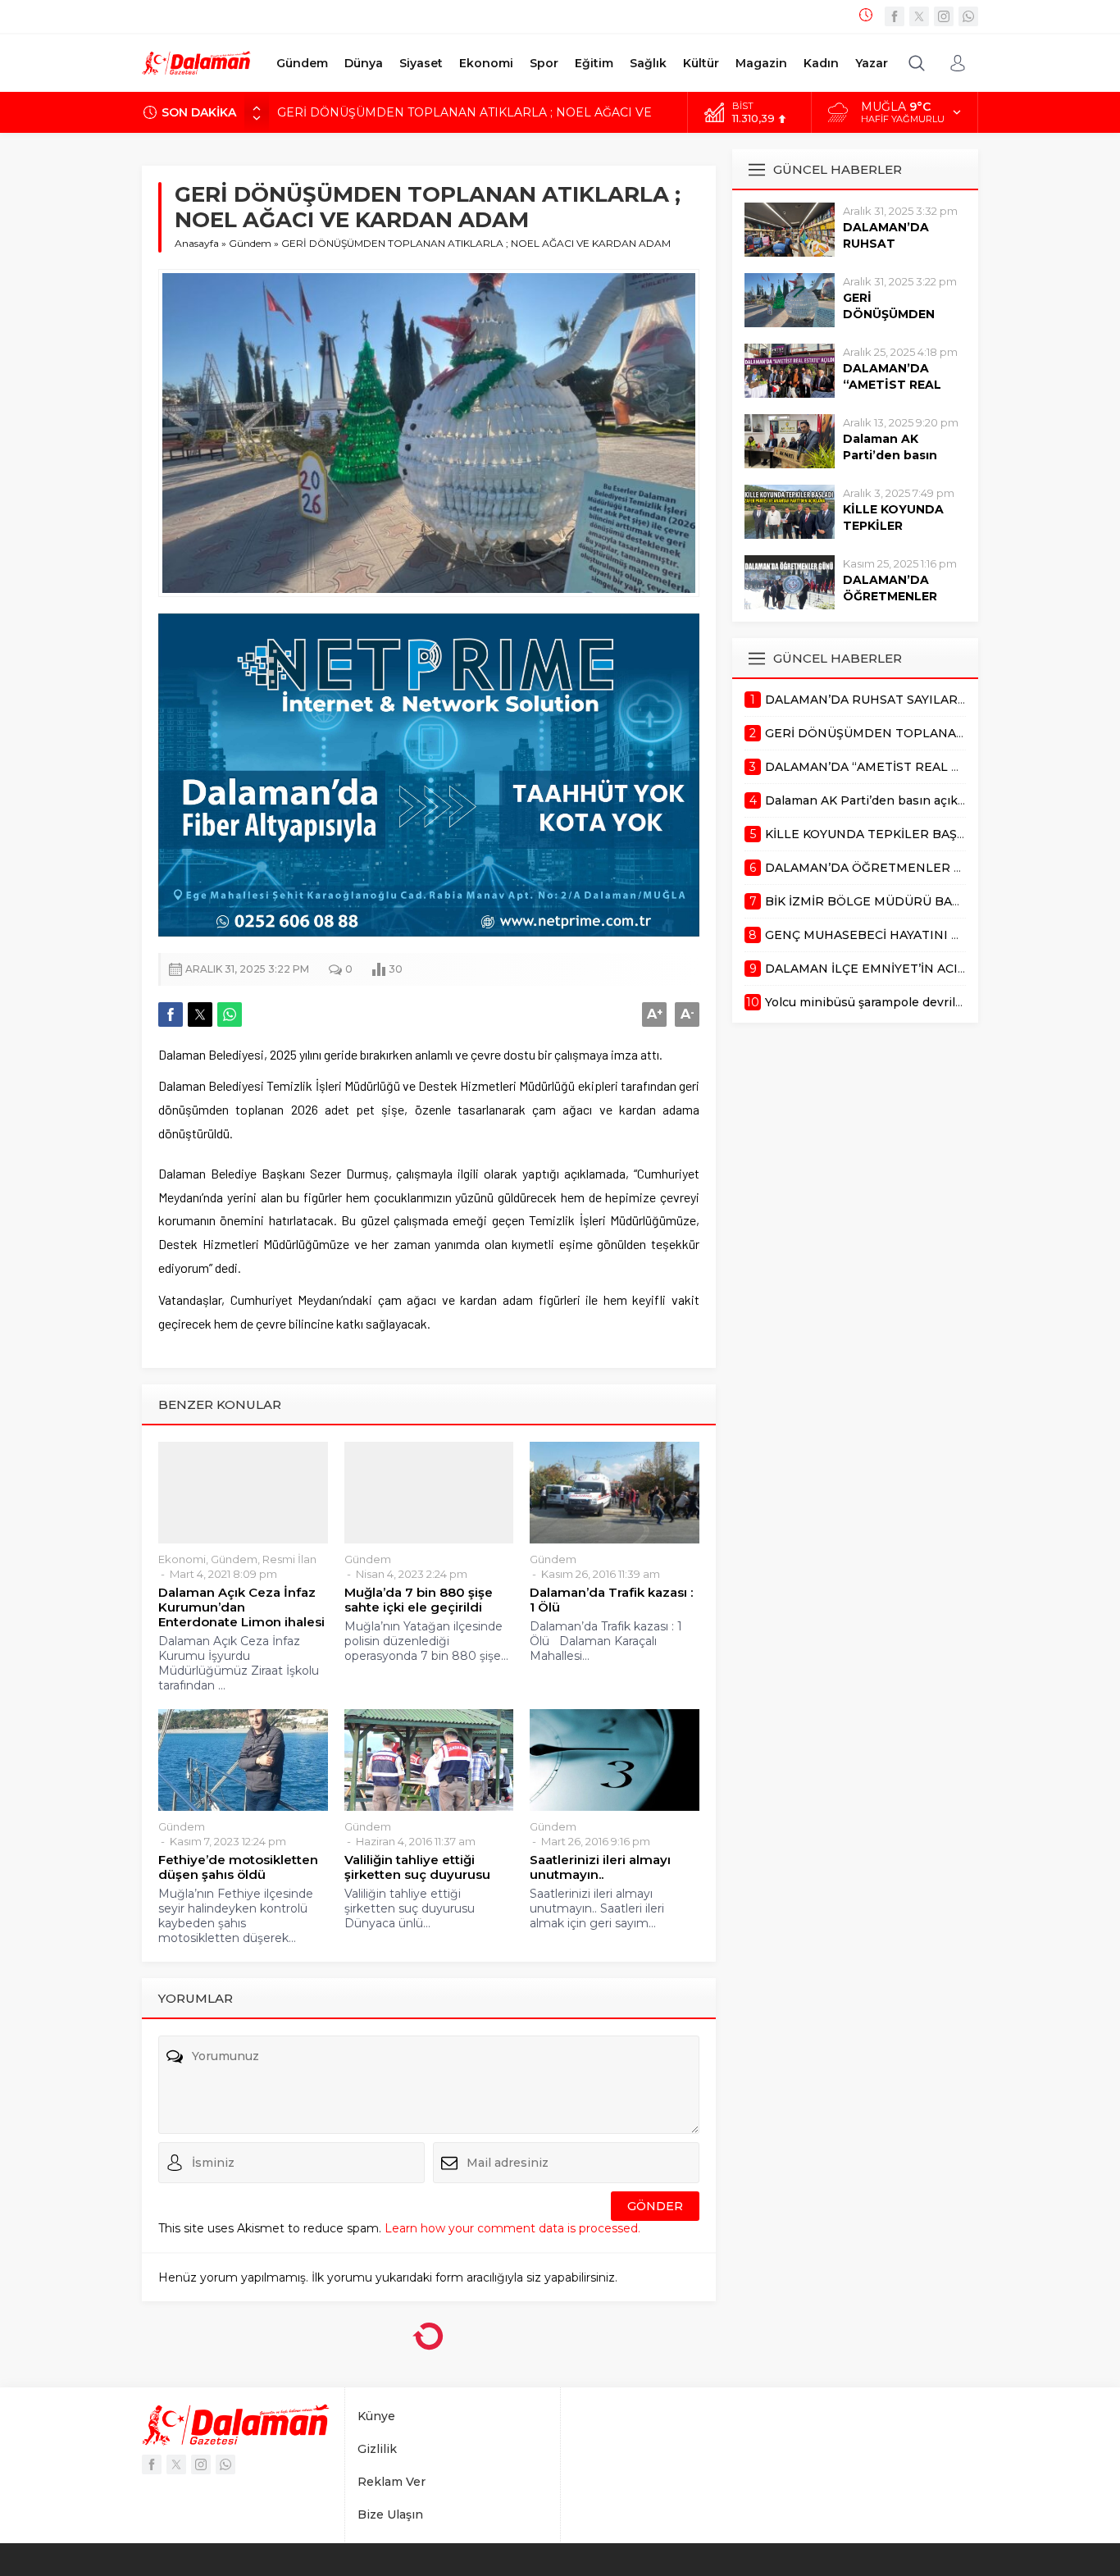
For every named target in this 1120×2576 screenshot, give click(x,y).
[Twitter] (919, 16)
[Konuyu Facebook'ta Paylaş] (171, 1014)
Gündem (250, 243)
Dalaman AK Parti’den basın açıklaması (890, 455)
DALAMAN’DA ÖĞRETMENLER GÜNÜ (890, 596)
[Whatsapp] (968, 16)
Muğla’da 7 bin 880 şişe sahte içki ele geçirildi (419, 1600)
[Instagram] (944, 16)
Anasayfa (197, 243)
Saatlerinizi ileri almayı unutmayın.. (600, 1867)
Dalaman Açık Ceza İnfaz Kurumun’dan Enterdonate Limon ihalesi (241, 1607)
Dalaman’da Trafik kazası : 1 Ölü (611, 1600)
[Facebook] (895, 16)
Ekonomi (182, 1559)
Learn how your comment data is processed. (512, 2228)
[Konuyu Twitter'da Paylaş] (200, 1014)
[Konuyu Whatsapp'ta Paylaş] (230, 1014)
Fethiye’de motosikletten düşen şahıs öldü (238, 1867)
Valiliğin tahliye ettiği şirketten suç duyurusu (417, 1867)
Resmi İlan (289, 1559)
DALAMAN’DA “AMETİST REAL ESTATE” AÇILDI (416, 112)
